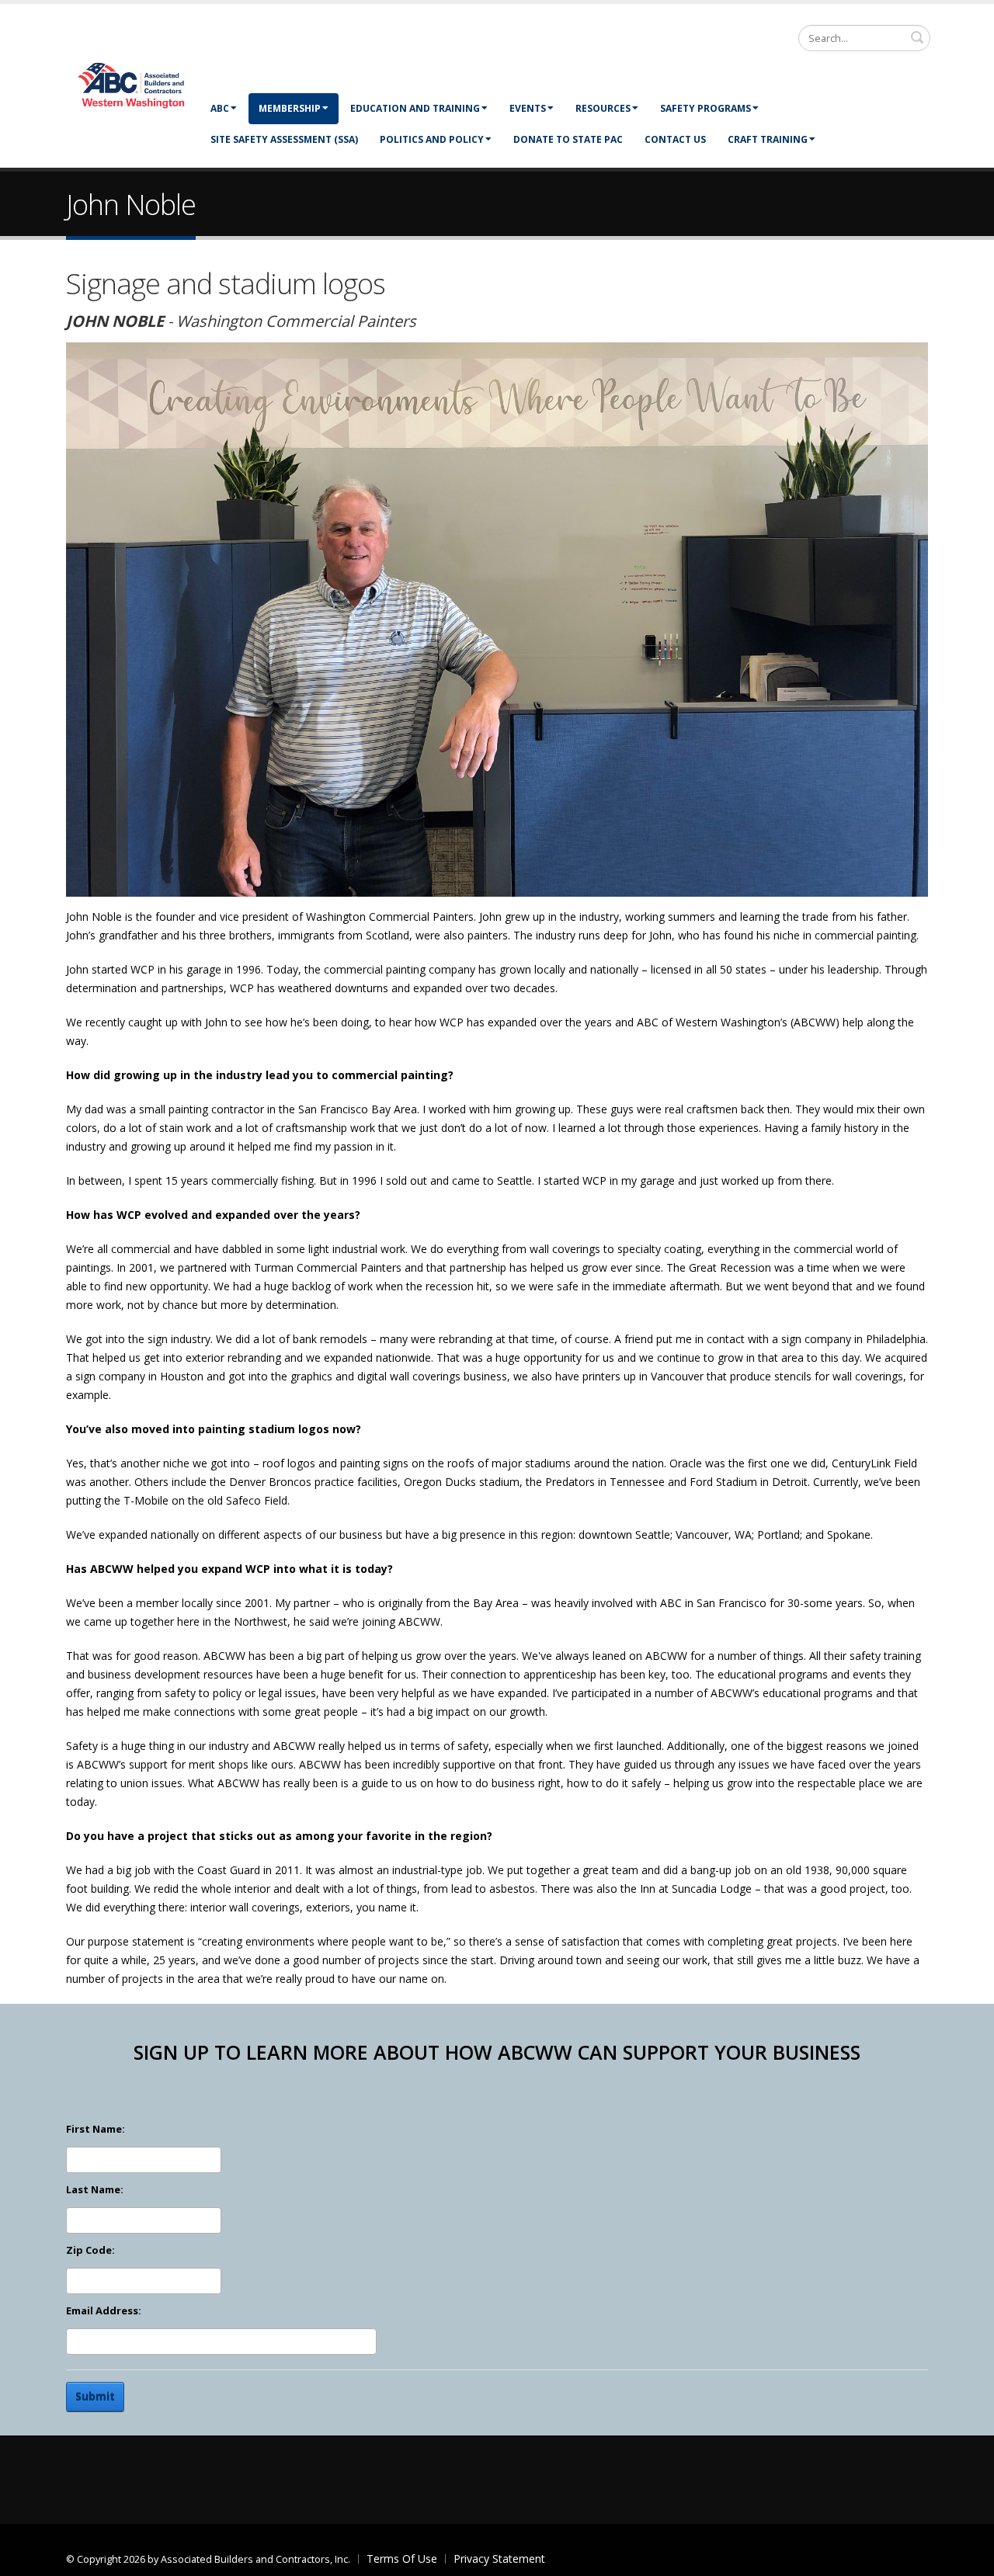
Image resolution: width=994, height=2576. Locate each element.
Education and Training (415, 108)
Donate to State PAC (568, 139)
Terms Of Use (402, 2559)
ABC (220, 108)
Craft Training (768, 139)
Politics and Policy (432, 139)
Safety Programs (706, 108)
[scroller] (967, 2557)
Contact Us (675, 139)
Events (528, 108)
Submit (95, 2396)
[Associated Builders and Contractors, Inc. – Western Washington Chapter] (132, 84)
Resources (603, 108)
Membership (290, 108)
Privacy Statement (499, 2559)
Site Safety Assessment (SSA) (284, 139)
